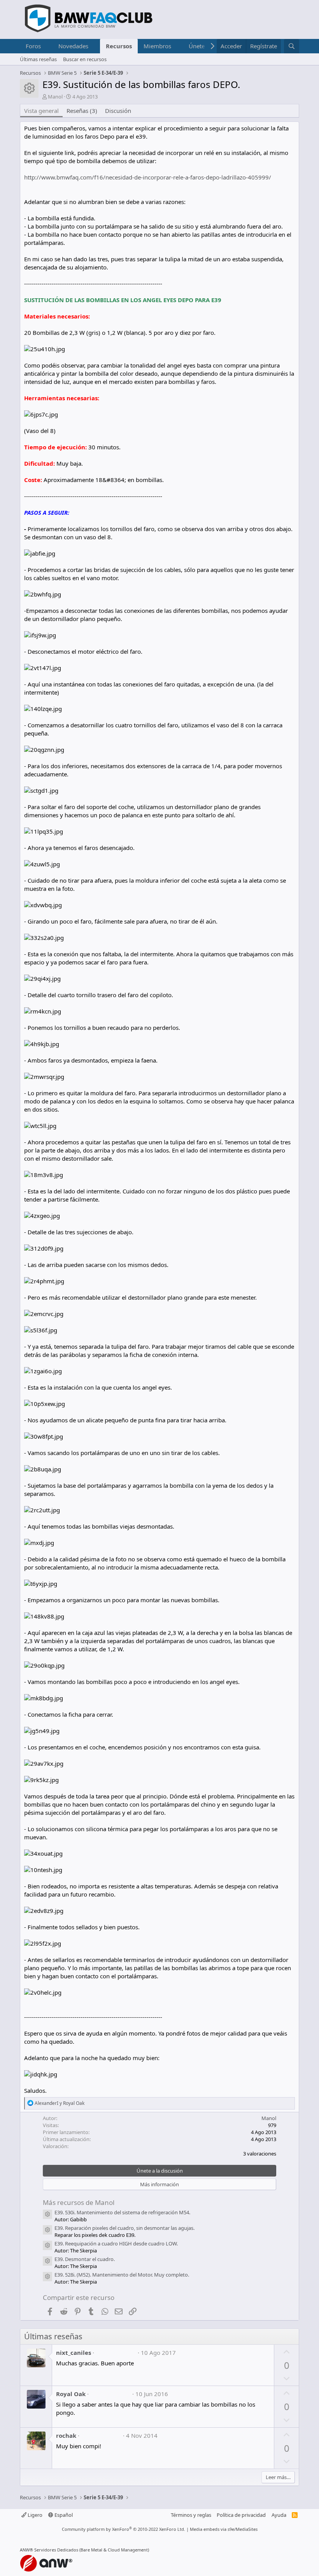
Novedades (73, 46)
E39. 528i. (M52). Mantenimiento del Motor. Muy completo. (122, 2275)
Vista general (41, 111)
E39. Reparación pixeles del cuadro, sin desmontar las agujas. (124, 2228)
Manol (55, 97)
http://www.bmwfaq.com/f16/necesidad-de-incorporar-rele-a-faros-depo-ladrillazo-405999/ (148, 177)
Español (63, 2515)
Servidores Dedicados (56, 2550)
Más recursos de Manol (79, 2202)
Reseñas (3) (82, 111)
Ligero (34, 2515)
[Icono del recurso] (47, 2214)
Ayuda (279, 2515)
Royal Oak (71, 2394)
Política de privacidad (241, 2515)
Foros (33, 46)
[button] (47, 46)
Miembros (157, 46)
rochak (66, 2435)
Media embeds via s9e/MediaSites (224, 2529)
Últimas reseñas (38, 59)
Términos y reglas (191, 2515)
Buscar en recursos (85, 59)
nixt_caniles (74, 2353)
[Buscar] (292, 46)
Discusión (118, 111)
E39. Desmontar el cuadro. (85, 2259)
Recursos (119, 46)
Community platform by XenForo (124, 2529)
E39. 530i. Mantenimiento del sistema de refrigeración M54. (122, 2212)
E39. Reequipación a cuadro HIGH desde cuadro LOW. (116, 2243)
